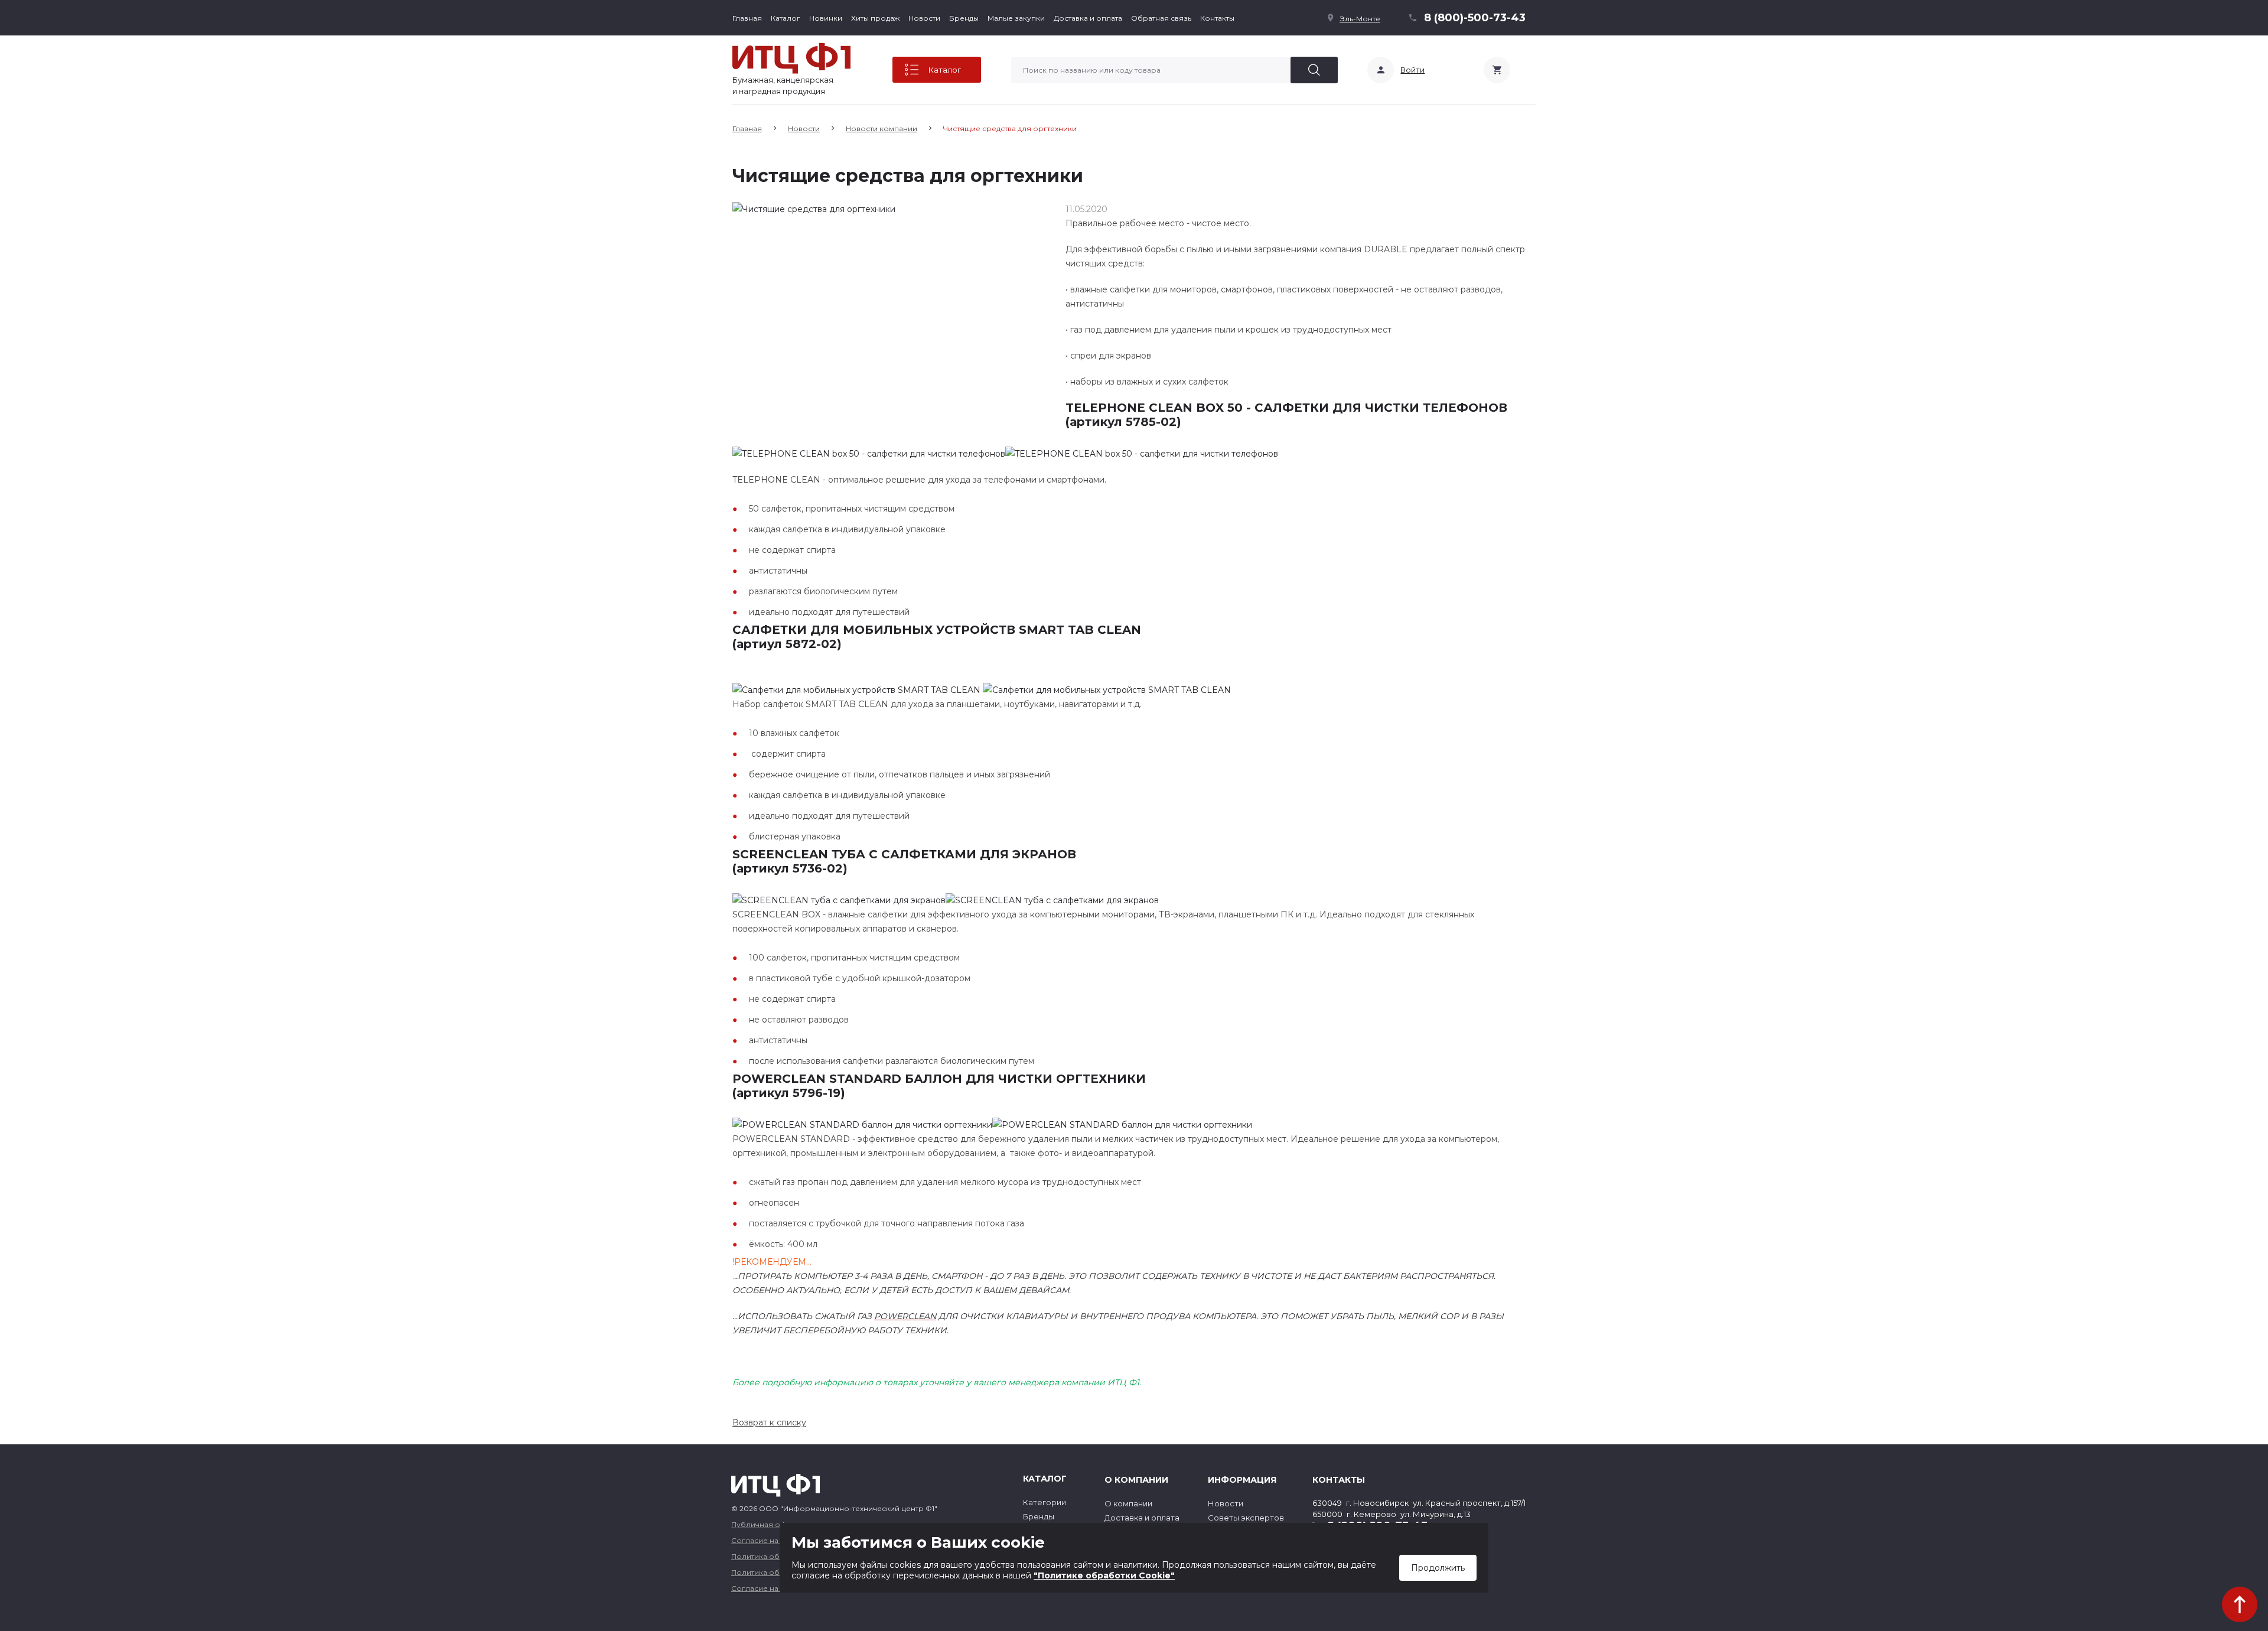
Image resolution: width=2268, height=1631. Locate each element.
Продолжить (1438, 1568)
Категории (1045, 1502)
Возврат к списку (769, 1422)
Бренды (964, 18)
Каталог (786, 18)
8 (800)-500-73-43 (1475, 18)
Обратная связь (1161, 18)
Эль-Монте (1360, 19)
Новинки (826, 18)
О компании (1128, 1503)
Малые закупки (1016, 18)
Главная (747, 18)
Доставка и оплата (1088, 18)
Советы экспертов (1246, 1518)
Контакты (1217, 18)
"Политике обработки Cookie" (1104, 1575)
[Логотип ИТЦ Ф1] (791, 58)
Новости (924, 18)
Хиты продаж (875, 18)
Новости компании (882, 128)
